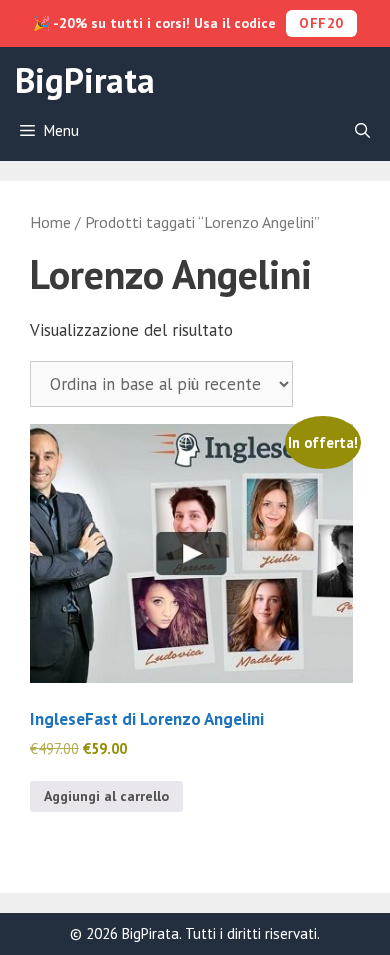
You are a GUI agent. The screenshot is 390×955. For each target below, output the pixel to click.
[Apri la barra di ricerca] (362, 131)
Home (50, 222)
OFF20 (321, 23)
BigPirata (85, 80)
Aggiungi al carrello (106, 796)
